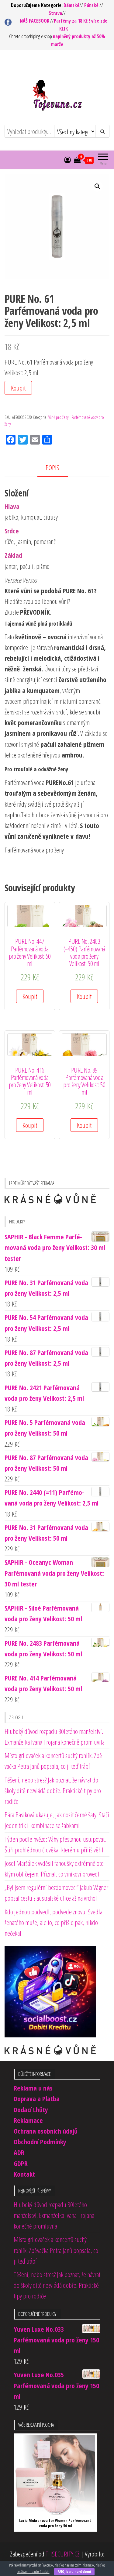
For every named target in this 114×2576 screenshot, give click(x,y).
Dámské (71, 5)
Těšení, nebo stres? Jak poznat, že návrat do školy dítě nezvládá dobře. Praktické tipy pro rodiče (53, 1790)
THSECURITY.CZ (63, 2554)
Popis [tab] (52, 467)
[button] (97, 186)
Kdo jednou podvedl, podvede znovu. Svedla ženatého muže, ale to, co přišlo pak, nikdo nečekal (54, 1922)
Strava (55, 13)
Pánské (91, 5)
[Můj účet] (67, 160)
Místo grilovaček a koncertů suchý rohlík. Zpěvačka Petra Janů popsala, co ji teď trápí (56, 2250)
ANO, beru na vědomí (74, 2572)
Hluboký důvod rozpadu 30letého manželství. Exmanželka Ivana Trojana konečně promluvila (54, 2215)
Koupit (18, 388)
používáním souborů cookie (33, 2572)
